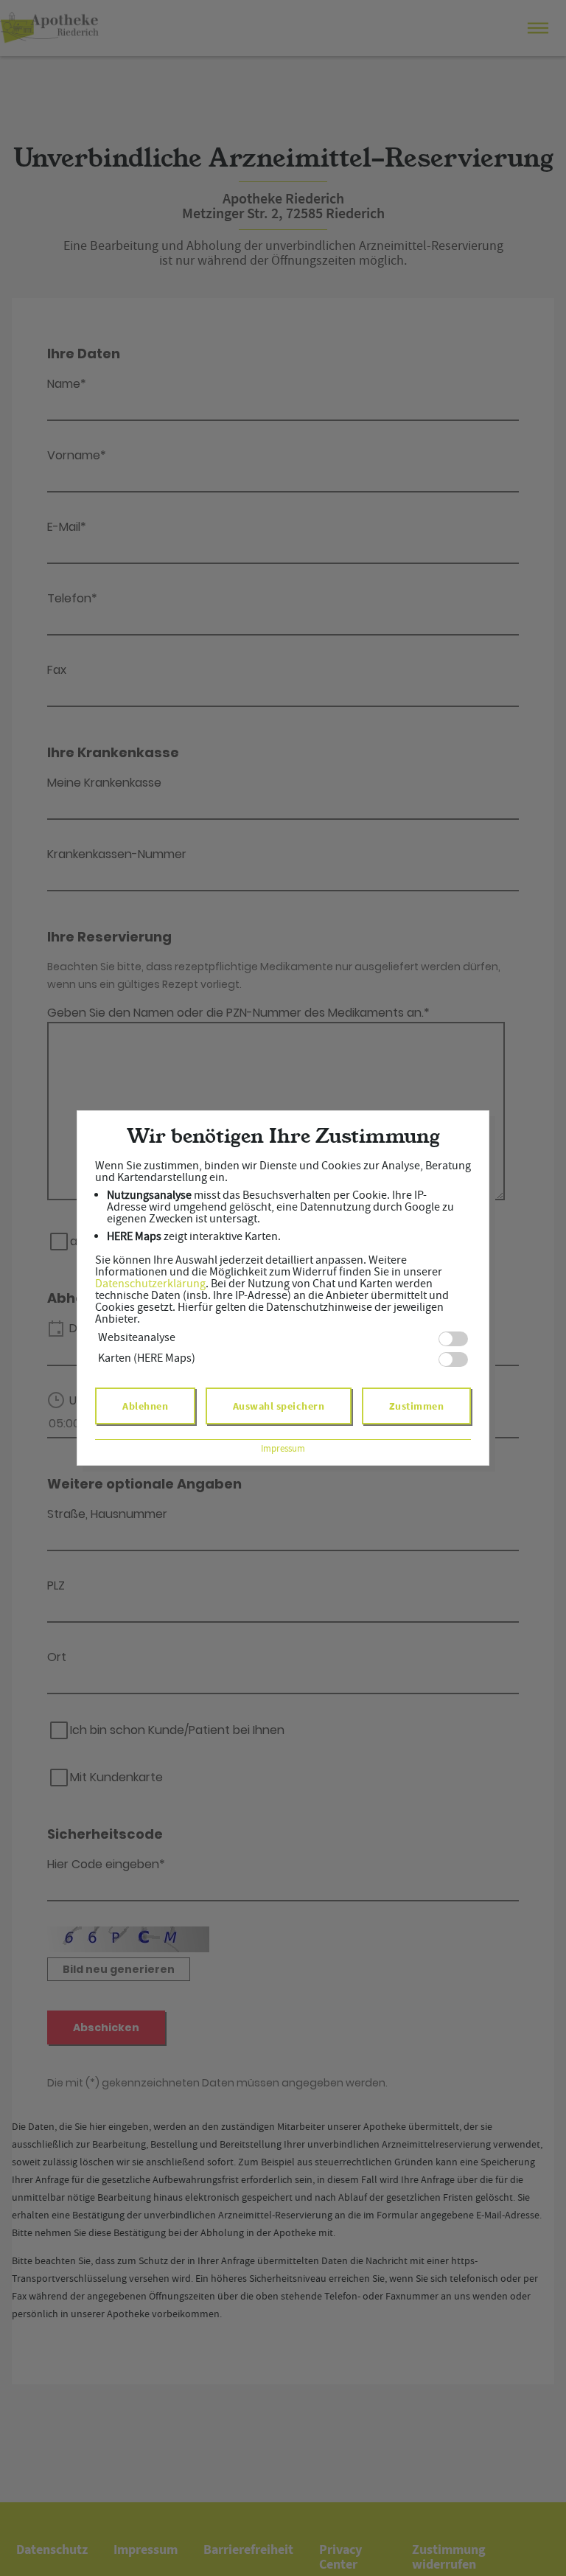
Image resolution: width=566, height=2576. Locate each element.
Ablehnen (145, 1406)
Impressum (283, 1448)
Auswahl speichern (279, 1406)
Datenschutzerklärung (150, 1284)
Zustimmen (417, 1406)
